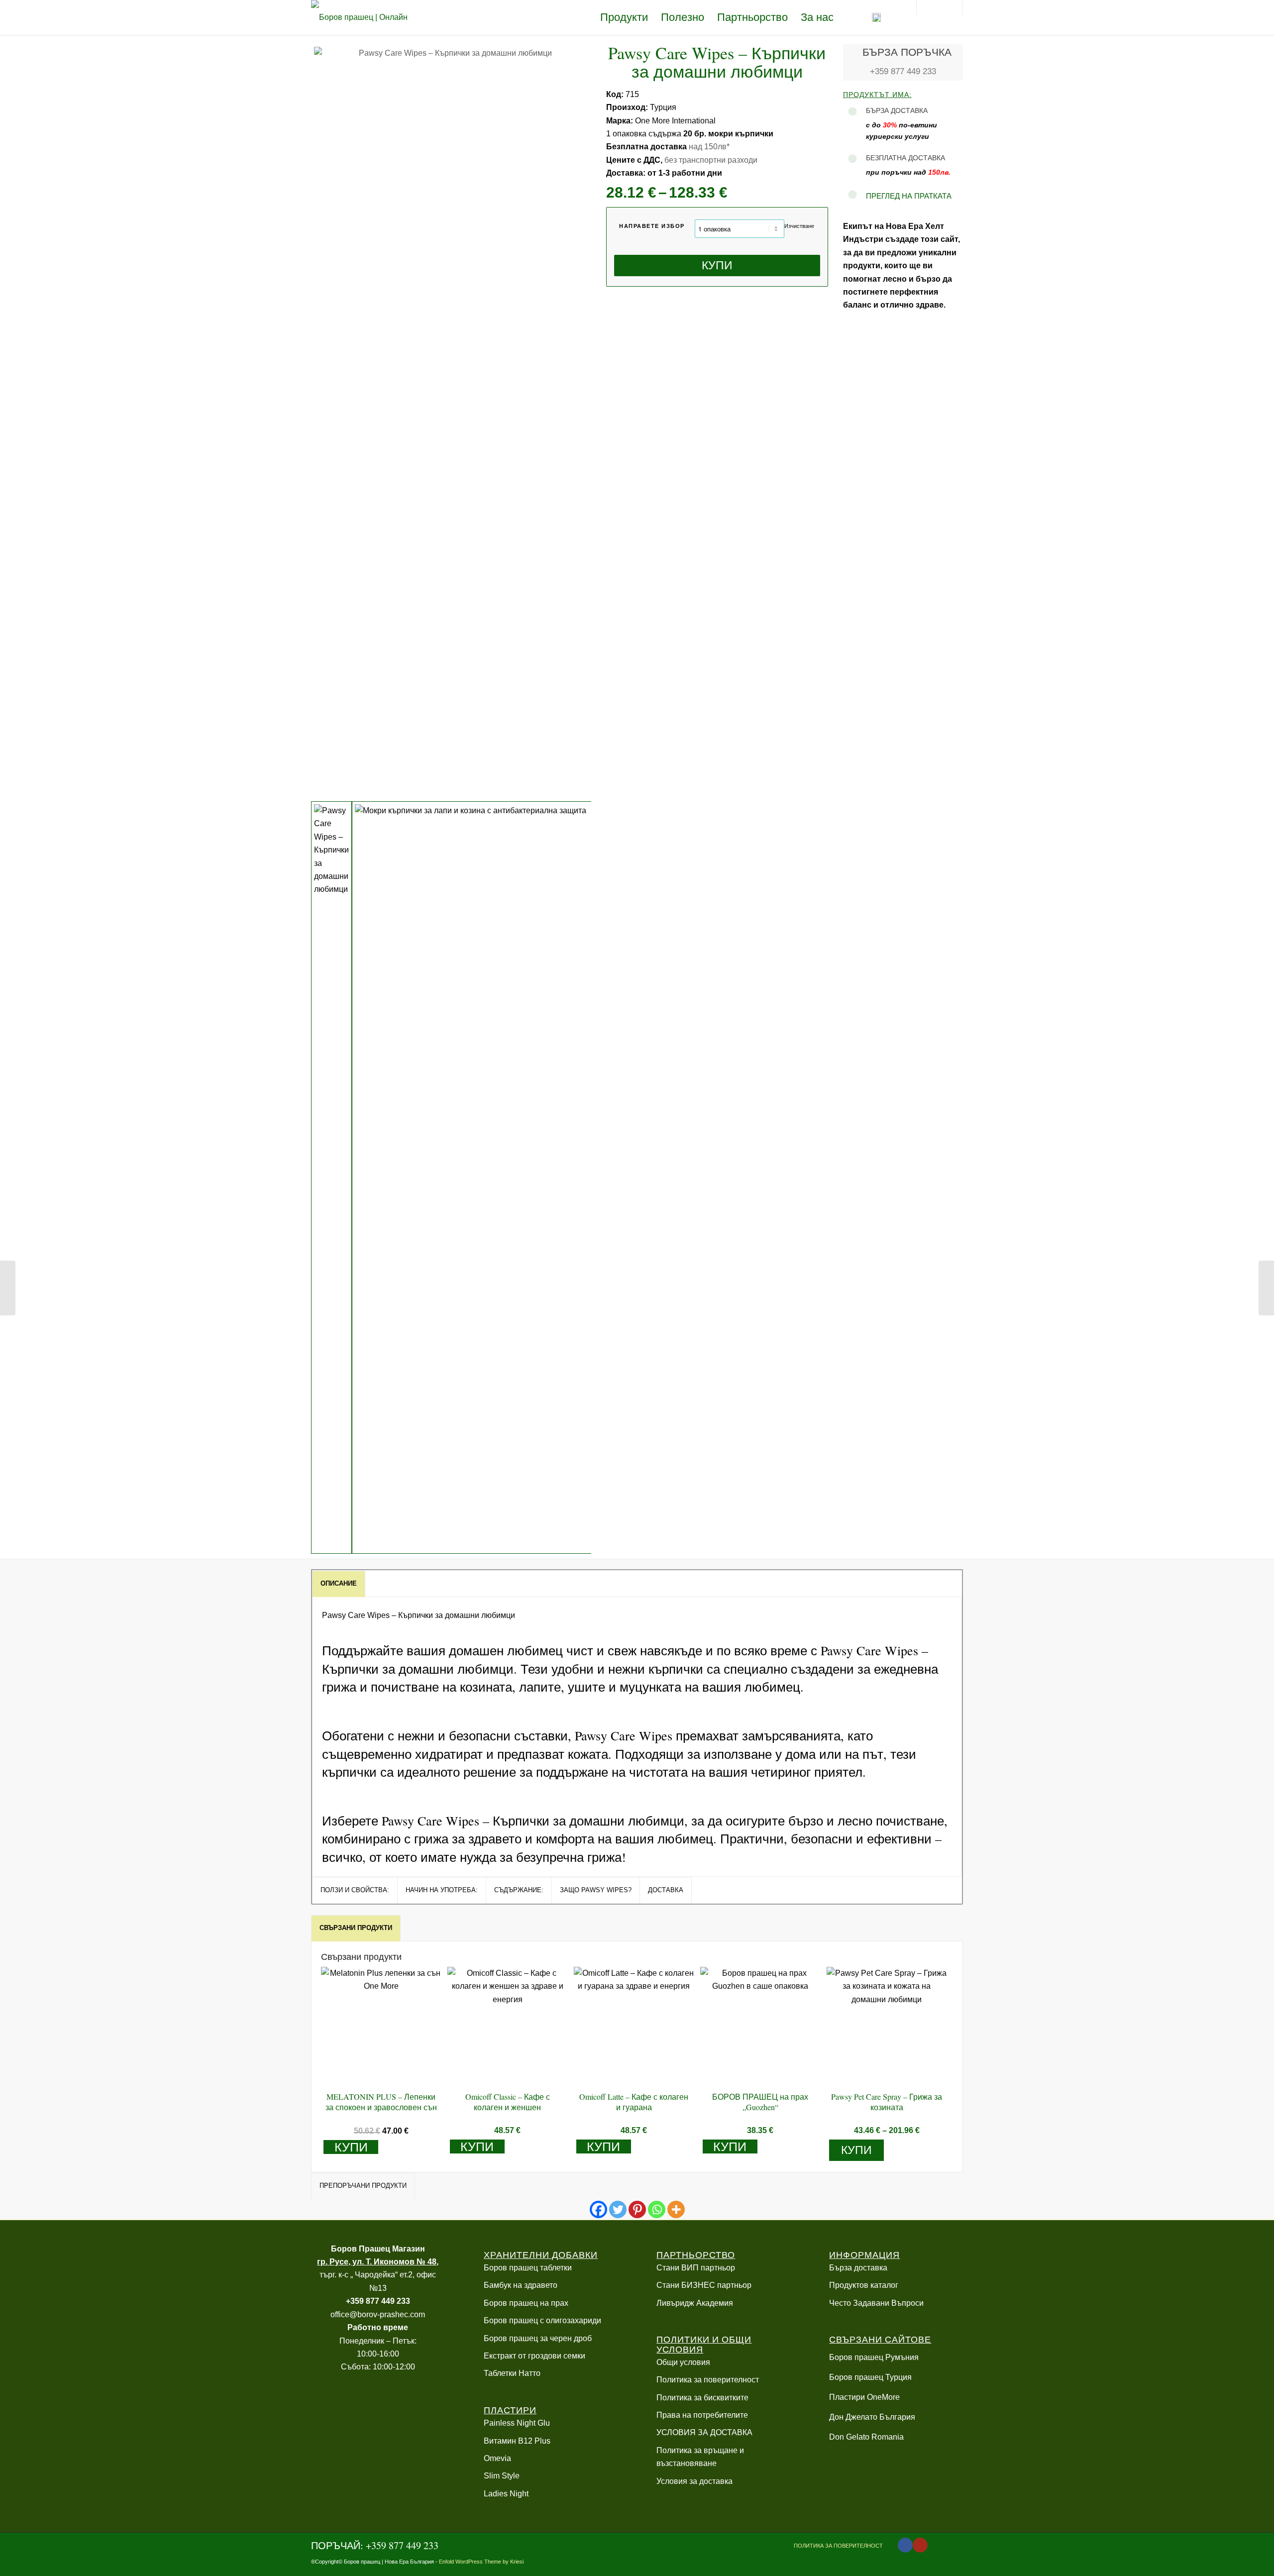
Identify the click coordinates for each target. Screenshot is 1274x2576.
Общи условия (683, 2362)
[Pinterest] (637, 2209)
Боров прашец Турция (870, 2377)
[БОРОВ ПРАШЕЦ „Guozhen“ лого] (363, 17)
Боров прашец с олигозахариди (542, 2320)
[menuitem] (624, 17)
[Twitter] (618, 2209)
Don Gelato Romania (866, 2437)
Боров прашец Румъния (874, 2357)
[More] (676, 2209)
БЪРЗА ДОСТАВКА (897, 110)
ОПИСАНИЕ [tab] (339, 1583)
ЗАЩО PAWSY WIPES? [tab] (596, 1890)
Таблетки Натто (512, 2373)
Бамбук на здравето (521, 2285)
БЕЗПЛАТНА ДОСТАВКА (905, 158)
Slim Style (502, 2476)
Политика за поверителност (708, 2380)
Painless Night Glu (517, 2423)
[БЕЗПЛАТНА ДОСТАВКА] (852, 159)
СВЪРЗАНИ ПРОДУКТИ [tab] (356, 1928)
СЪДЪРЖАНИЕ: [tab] (519, 1890)
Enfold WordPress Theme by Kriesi (481, 2562)
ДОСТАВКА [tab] (666, 1890)
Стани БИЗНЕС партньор (704, 2285)
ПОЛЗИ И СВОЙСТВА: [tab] (355, 1890)
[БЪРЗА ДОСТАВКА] (852, 112)
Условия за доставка (694, 2481)
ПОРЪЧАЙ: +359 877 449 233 (375, 2545)
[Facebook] (598, 2209)
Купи (717, 265)
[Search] (898, 17)
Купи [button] (351, 2147)
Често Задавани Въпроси (876, 2303)
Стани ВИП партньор (696, 2268)
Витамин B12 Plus (517, 2441)
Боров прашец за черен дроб (538, 2338)
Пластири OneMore (864, 2397)
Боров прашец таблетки (528, 2268)
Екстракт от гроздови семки (534, 2356)
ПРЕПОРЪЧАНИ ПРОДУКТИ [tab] (363, 2186)
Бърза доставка (858, 2268)
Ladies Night (506, 2494)
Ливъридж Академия (695, 2303)
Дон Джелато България (872, 2417)
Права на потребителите (702, 2415)
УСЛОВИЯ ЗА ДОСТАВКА (704, 2432)
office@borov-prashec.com (378, 2314)
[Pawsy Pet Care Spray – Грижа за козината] (8, 1288)
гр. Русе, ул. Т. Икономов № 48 (377, 2262)
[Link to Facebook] (905, 2545)
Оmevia (497, 2458)
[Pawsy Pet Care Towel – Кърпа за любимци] (1266, 1288)
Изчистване (799, 226)
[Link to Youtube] (920, 2545)
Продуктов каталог (864, 2285)
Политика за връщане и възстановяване (700, 2457)
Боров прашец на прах (526, 2303)
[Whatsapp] (657, 2209)
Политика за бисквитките (702, 2398)
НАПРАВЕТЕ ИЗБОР (652, 226)
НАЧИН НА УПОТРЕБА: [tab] (442, 1890)
